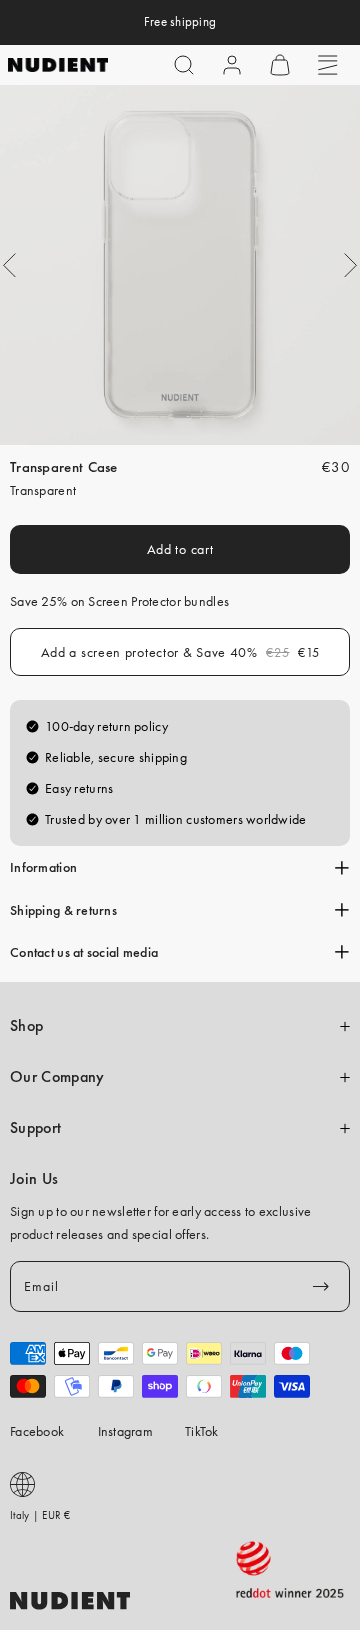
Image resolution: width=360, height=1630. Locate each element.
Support (35, 1128)
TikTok (202, 1431)
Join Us (34, 1179)
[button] (184, 65)
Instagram (126, 1431)
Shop (26, 1026)
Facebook (37, 1431)
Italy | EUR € (40, 1515)
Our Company (57, 1077)
